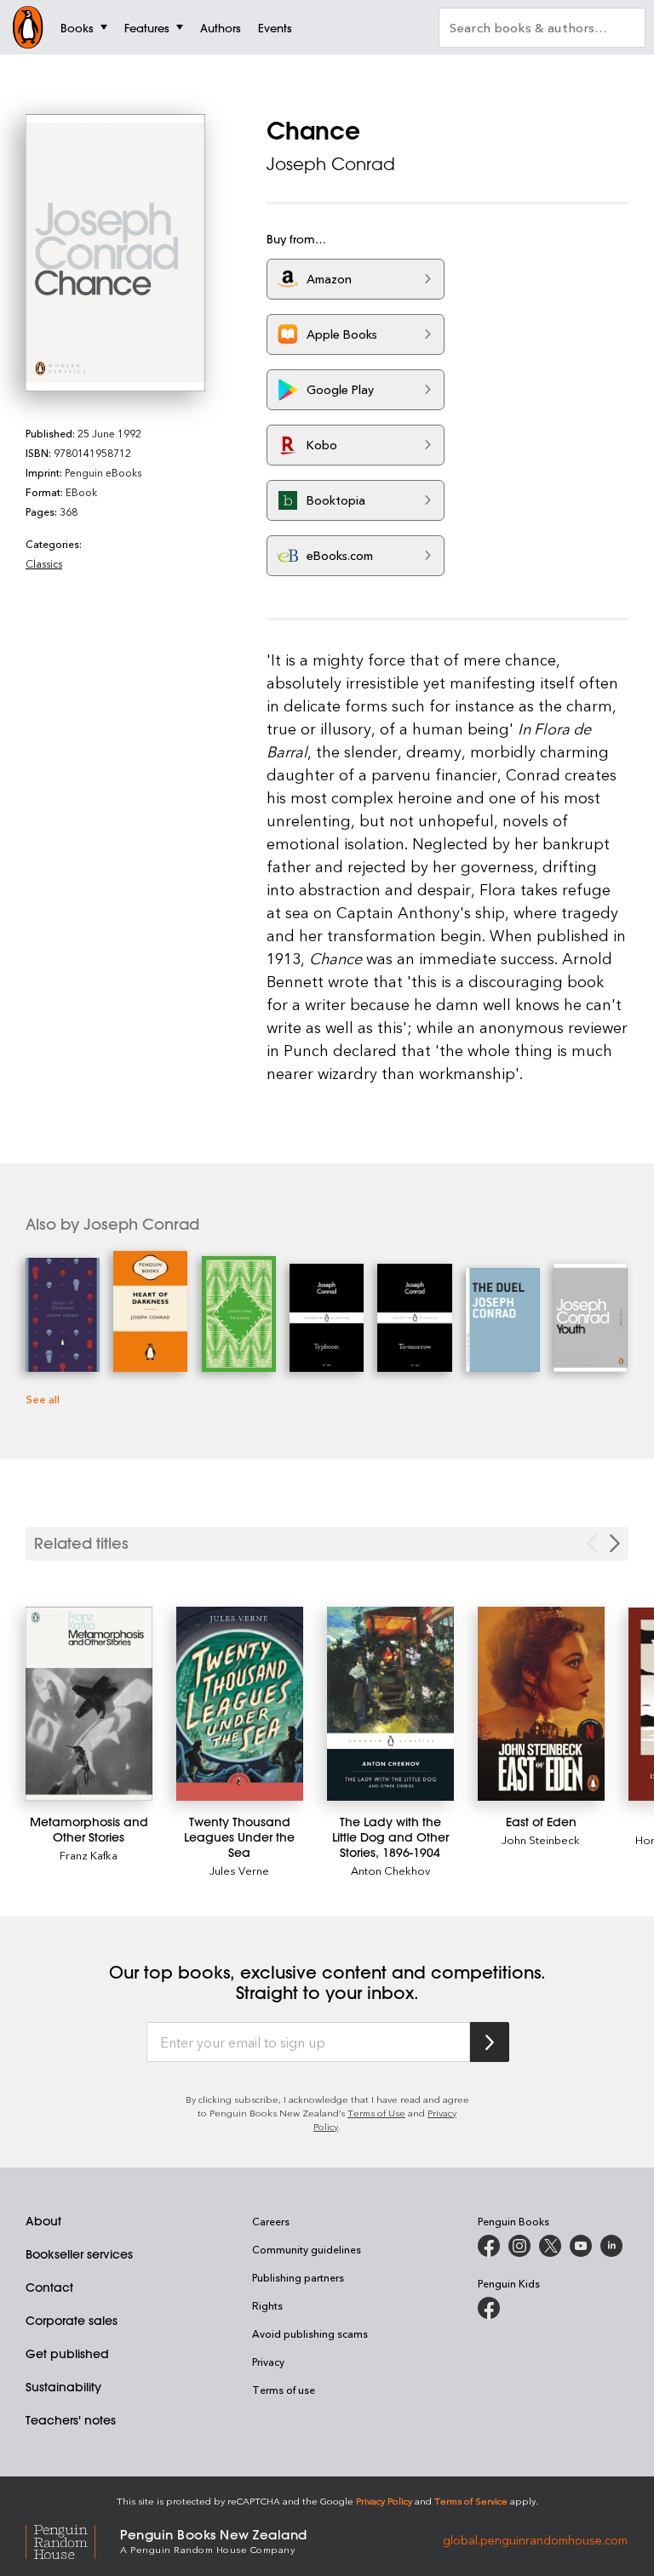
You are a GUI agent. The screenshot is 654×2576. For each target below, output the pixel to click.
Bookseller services (79, 2254)
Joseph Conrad (331, 164)
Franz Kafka (89, 1855)
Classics (44, 563)
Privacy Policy (384, 2501)
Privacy (268, 2362)
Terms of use (284, 2390)
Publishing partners (298, 2277)
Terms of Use (376, 2113)
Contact (49, 2288)
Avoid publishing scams (310, 2333)
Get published (67, 2354)
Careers (271, 2221)
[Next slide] (615, 1543)
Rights (267, 2305)
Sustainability (63, 2387)
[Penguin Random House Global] (73, 2540)
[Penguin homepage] (28, 27)
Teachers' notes (71, 2420)
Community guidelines (307, 2249)
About (43, 2221)
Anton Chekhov (390, 1870)
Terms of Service (471, 2501)
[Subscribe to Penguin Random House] (490, 2042)
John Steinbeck (541, 1839)
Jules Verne (239, 1870)
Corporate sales (72, 2321)
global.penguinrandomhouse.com (535, 2540)
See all (43, 1399)
